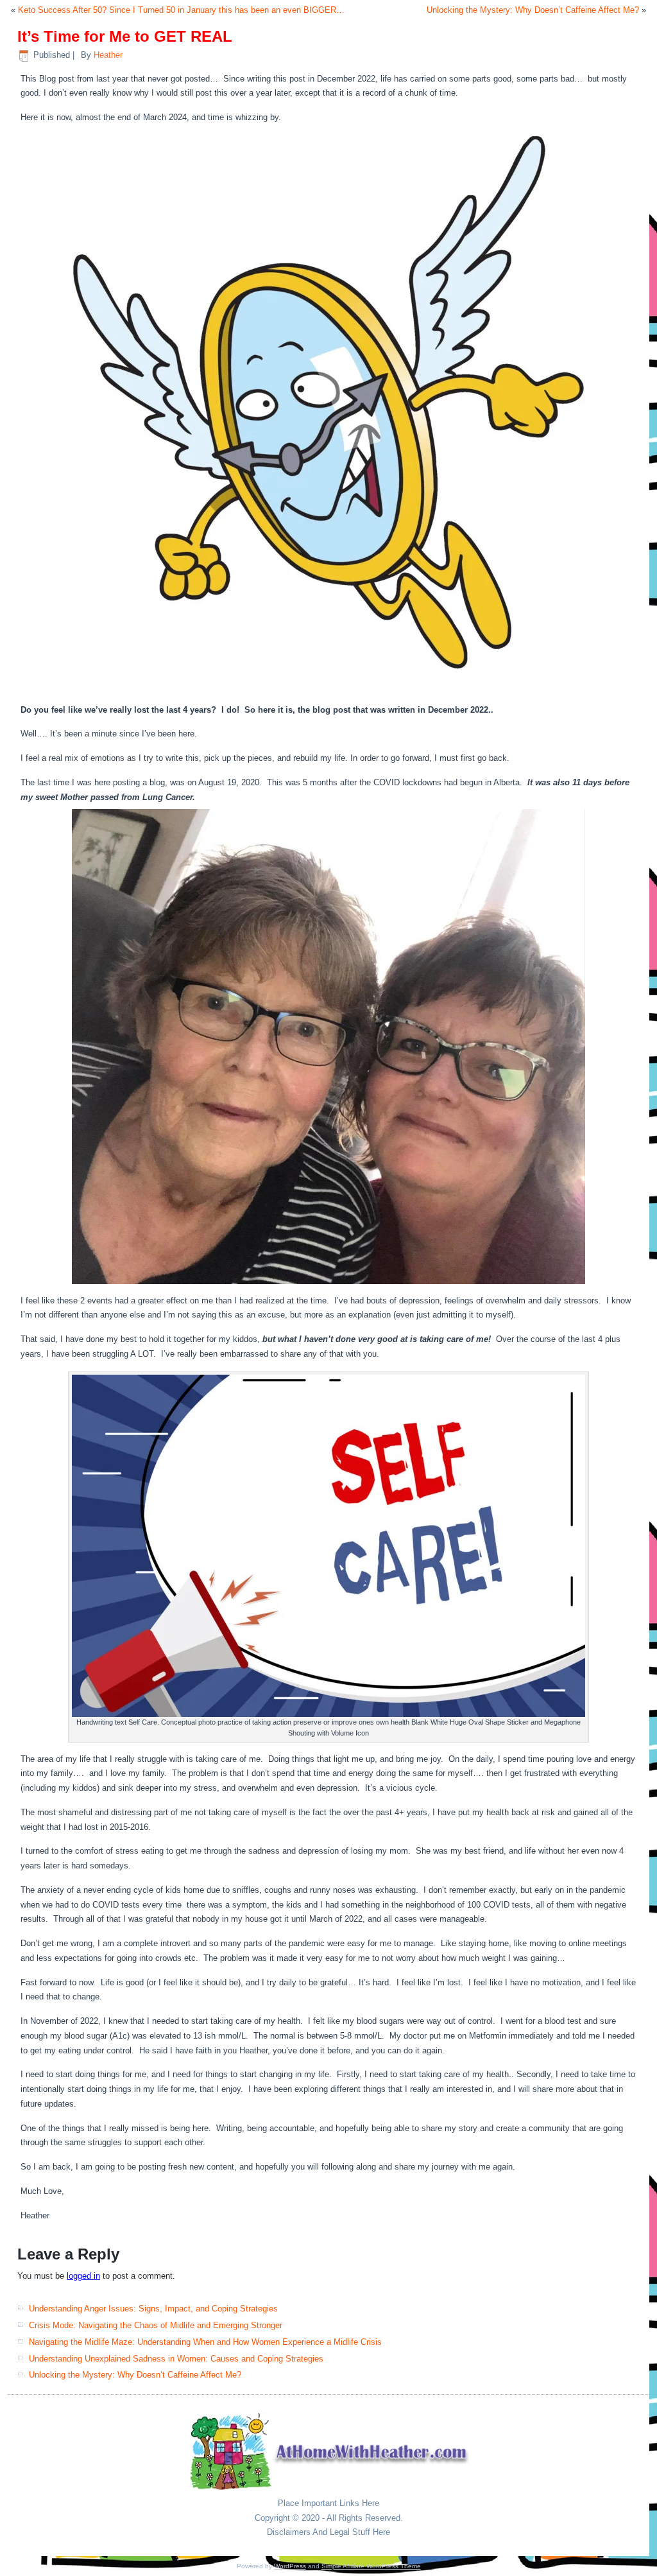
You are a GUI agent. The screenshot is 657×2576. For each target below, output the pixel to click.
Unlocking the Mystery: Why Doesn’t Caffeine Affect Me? (533, 10)
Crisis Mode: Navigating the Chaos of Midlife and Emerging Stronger (156, 2325)
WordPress (290, 2566)
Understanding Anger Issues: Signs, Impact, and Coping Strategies (153, 2309)
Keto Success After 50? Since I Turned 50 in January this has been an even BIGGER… (181, 10)
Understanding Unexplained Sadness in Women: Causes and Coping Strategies (176, 2359)
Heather (108, 55)
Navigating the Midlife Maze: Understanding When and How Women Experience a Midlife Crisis (205, 2342)
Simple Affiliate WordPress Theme (371, 2566)
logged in (83, 2276)
